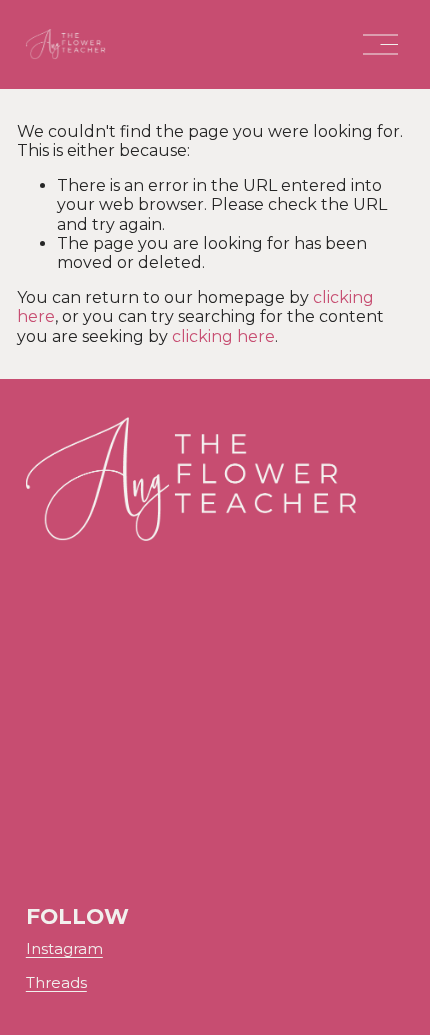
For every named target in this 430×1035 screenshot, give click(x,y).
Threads (56, 983)
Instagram (64, 949)
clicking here (223, 336)
